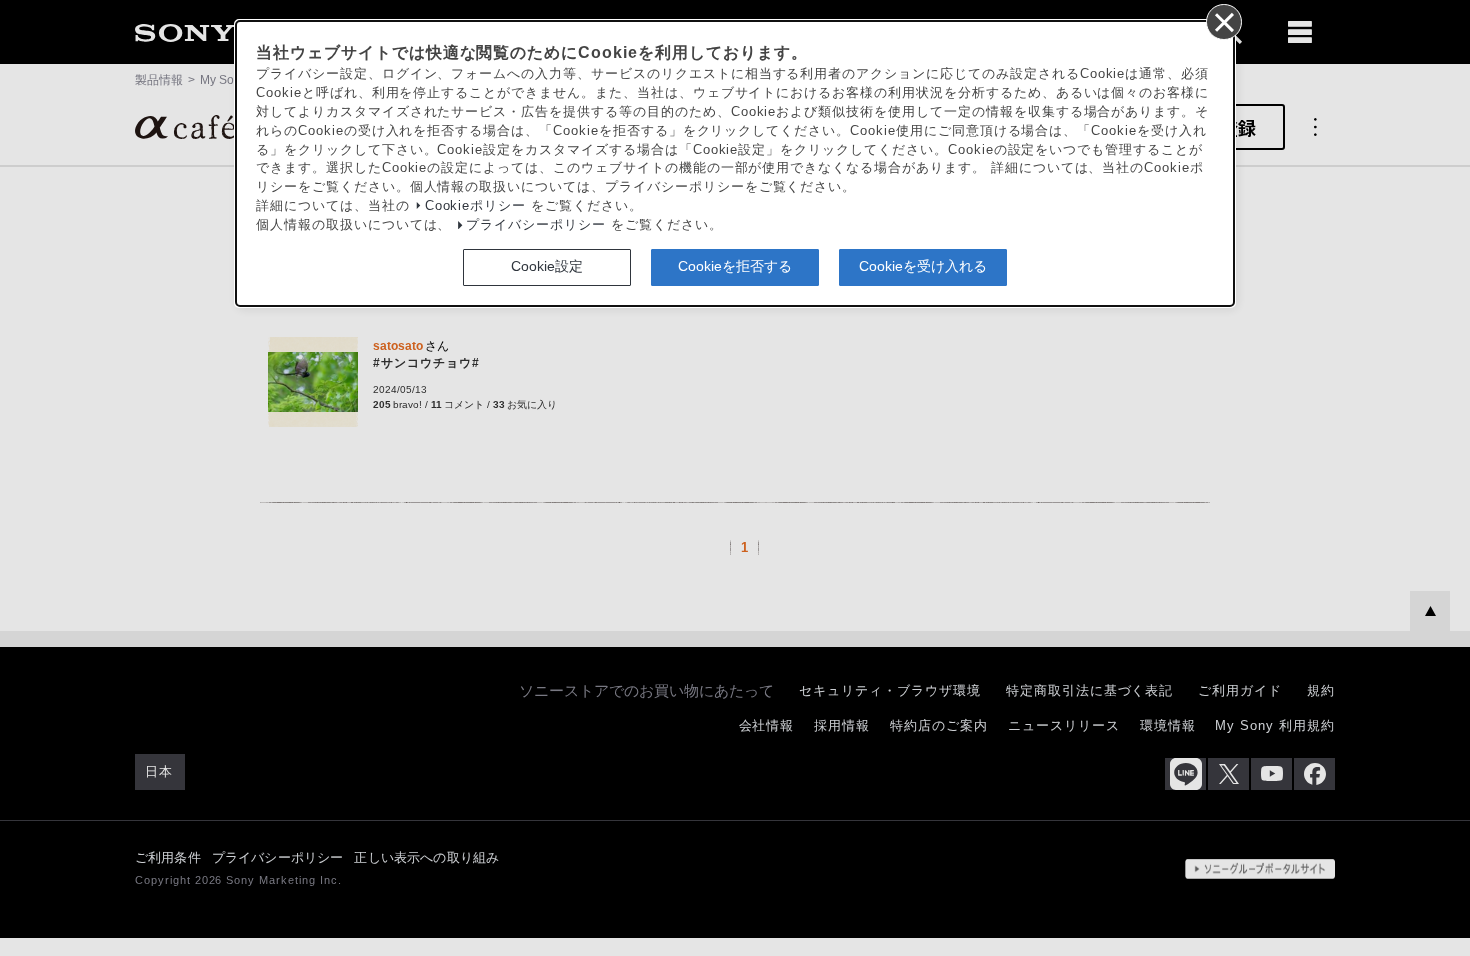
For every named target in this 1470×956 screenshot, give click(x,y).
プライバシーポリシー (536, 225)
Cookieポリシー (476, 206)
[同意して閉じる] (1223, 21)
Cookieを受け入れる (923, 266)
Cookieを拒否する (735, 266)
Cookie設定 (547, 266)
